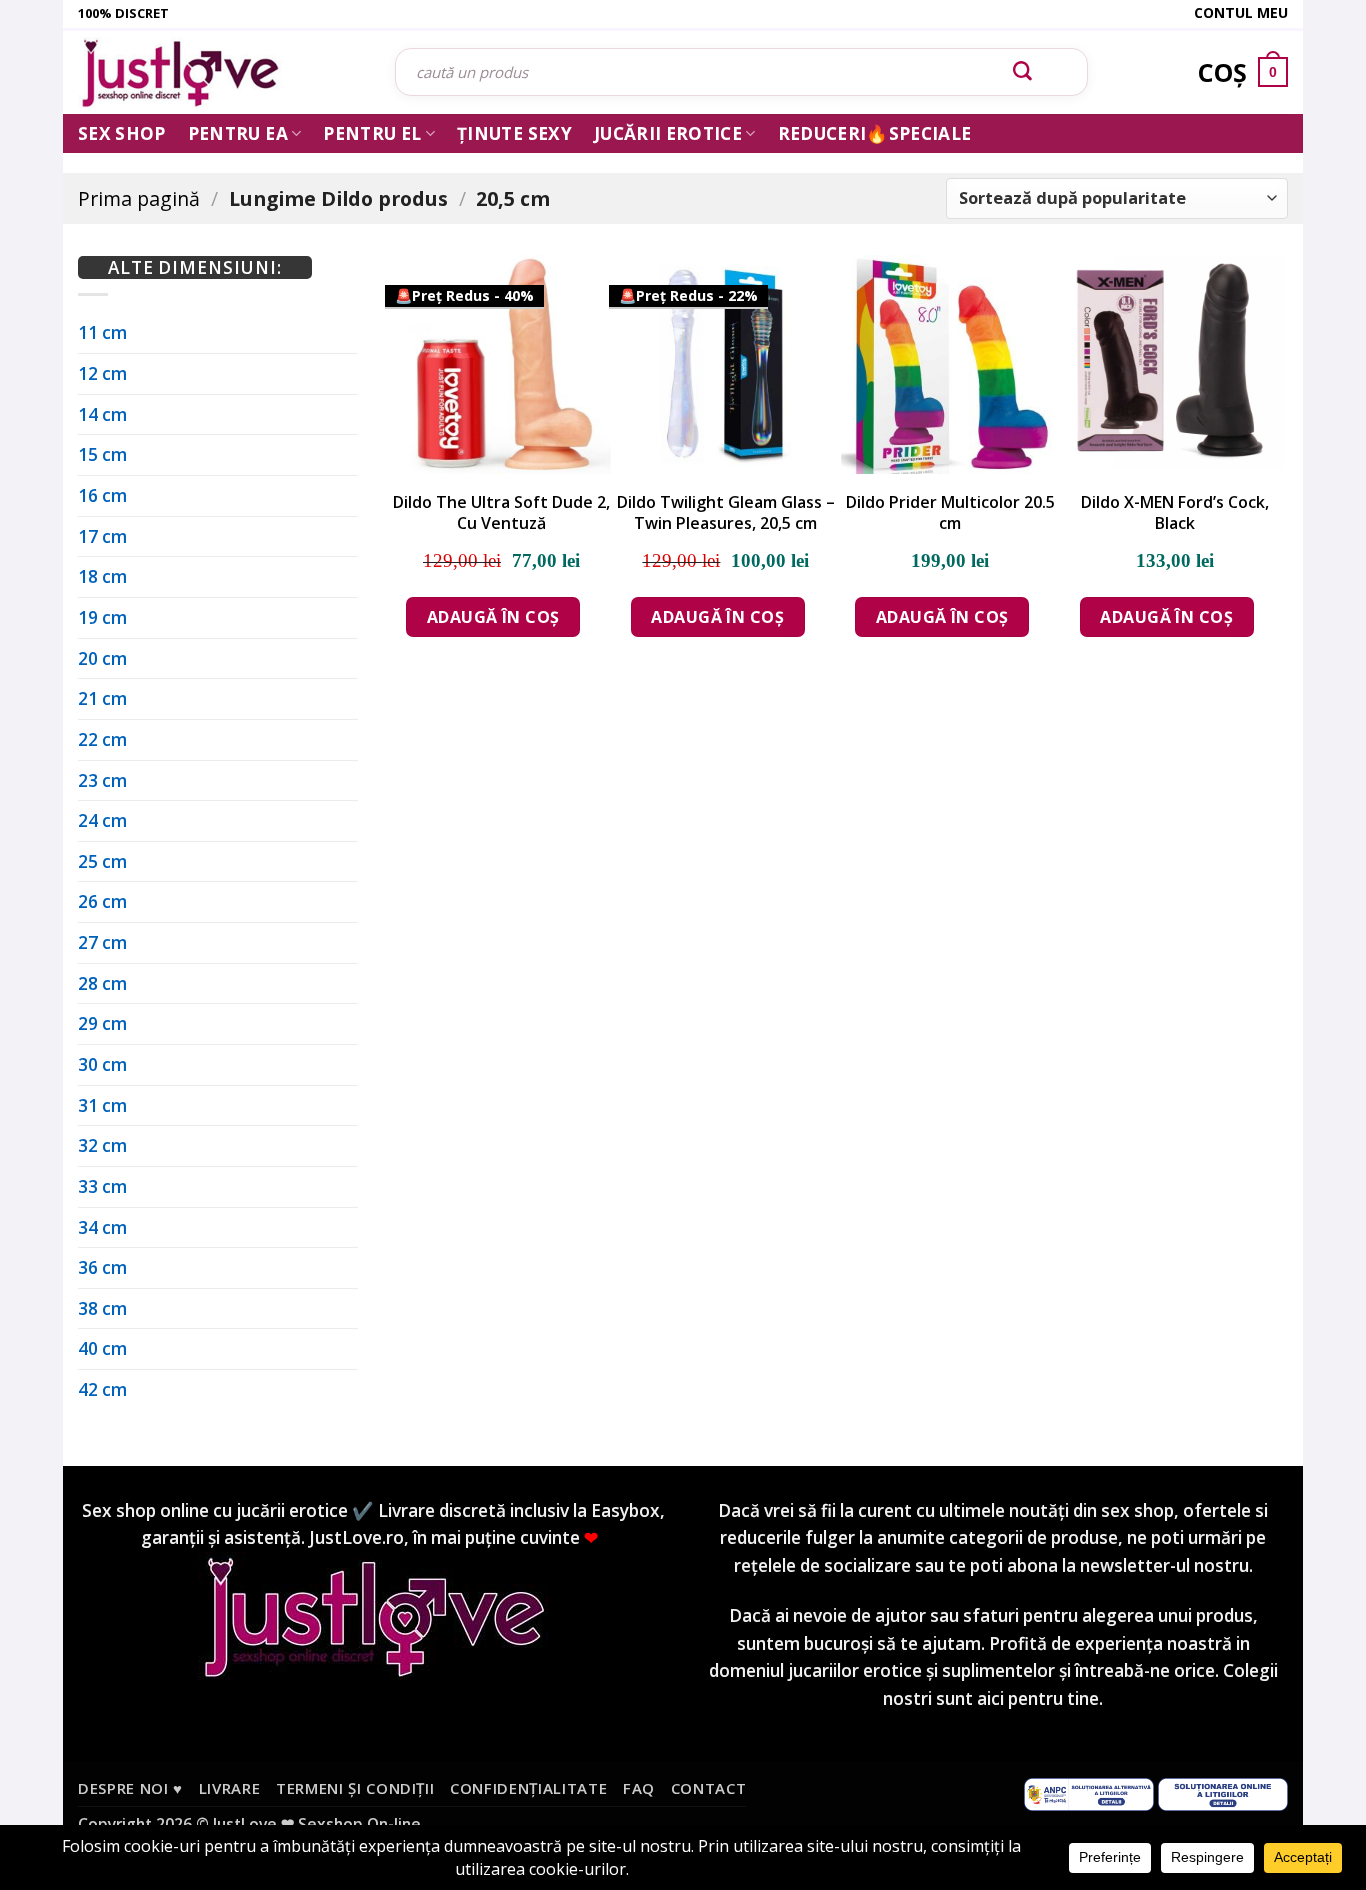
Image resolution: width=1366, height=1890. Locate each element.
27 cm (102, 942)
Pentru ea (238, 133)
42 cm (102, 1389)
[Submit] (1023, 72)
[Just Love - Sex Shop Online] (221, 72)
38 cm (102, 1308)
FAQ (639, 1788)
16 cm (102, 495)
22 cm (102, 739)
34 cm (102, 1227)
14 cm (102, 414)
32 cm (102, 1145)
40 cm (102, 1348)
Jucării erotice (668, 133)
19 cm (102, 617)
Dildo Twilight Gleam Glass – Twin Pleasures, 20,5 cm (726, 513)
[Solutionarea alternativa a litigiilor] (1089, 1793)
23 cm (102, 780)
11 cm (102, 332)
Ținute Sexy (514, 133)
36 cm (102, 1267)
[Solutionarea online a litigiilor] (1223, 1793)
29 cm (102, 1023)
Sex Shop (122, 133)
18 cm (102, 576)
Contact (709, 1788)
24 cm (102, 820)
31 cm (102, 1105)
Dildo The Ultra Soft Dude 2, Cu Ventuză (501, 513)
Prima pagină (139, 198)
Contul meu (1241, 12)
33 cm (102, 1186)
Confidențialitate (528, 1788)
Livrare (230, 1788)
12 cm (102, 373)
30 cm (102, 1064)
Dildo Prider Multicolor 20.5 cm (950, 513)
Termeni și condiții (355, 1788)
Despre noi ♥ (130, 1788)
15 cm (102, 454)
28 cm (102, 983)
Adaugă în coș (493, 617)
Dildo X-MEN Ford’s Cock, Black (1175, 513)
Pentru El (372, 133)
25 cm (102, 861)
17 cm (102, 536)
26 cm (102, 901)
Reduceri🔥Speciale (875, 133)
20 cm (102, 658)
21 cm (102, 698)
